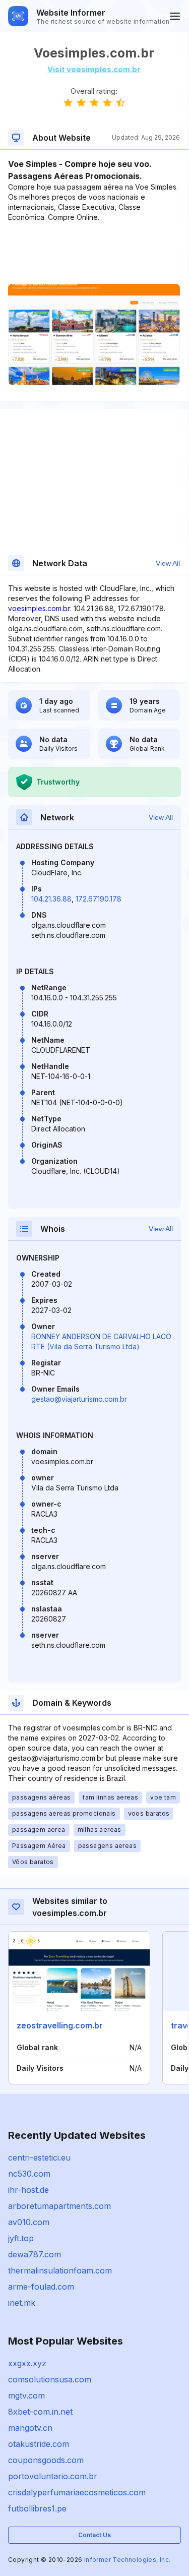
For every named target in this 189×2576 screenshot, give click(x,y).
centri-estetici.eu (39, 2158)
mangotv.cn (30, 2428)
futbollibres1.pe (37, 2508)
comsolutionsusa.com (50, 2379)
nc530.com (29, 2174)
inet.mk (22, 2303)
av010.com (29, 2222)
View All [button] (168, 563)
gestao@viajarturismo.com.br (79, 1399)
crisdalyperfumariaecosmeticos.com (77, 2492)
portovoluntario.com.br (53, 2476)
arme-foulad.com (41, 2287)
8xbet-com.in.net (40, 2412)
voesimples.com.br (39, 608)
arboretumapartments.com (59, 2206)
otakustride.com (39, 2444)
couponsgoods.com (46, 2460)
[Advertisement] (94, 253)
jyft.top (21, 2238)
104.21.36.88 (51, 899)
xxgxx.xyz (27, 2363)
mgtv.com (26, 2395)
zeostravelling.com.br (60, 2025)
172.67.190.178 (99, 899)
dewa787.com (35, 2254)
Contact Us (94, 2535)
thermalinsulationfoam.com (60, 2270)
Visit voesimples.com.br (94, 69)
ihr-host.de (28, 2190)
